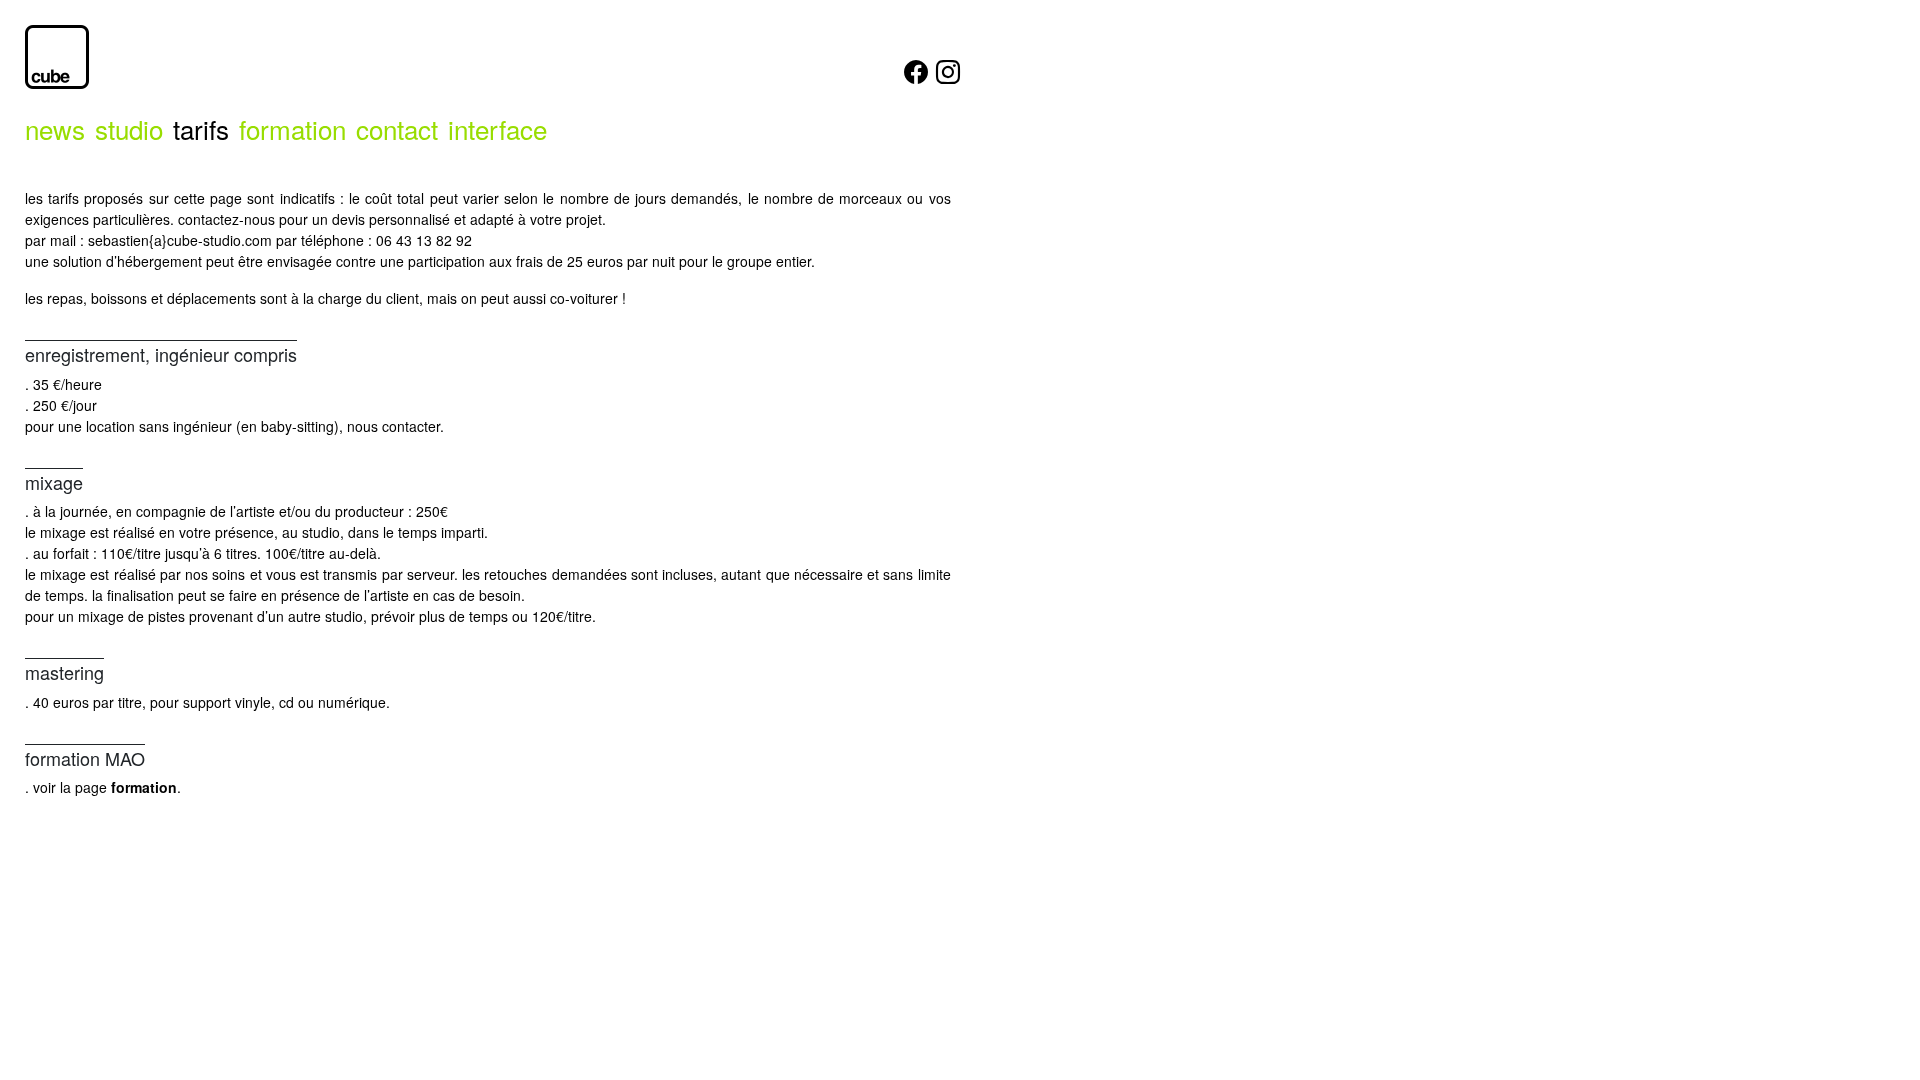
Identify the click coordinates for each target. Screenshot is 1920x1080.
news (55, 128)
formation (292, 128)
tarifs (201, 128)
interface (497, 128)
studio (129, 128)
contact (397, 128)
